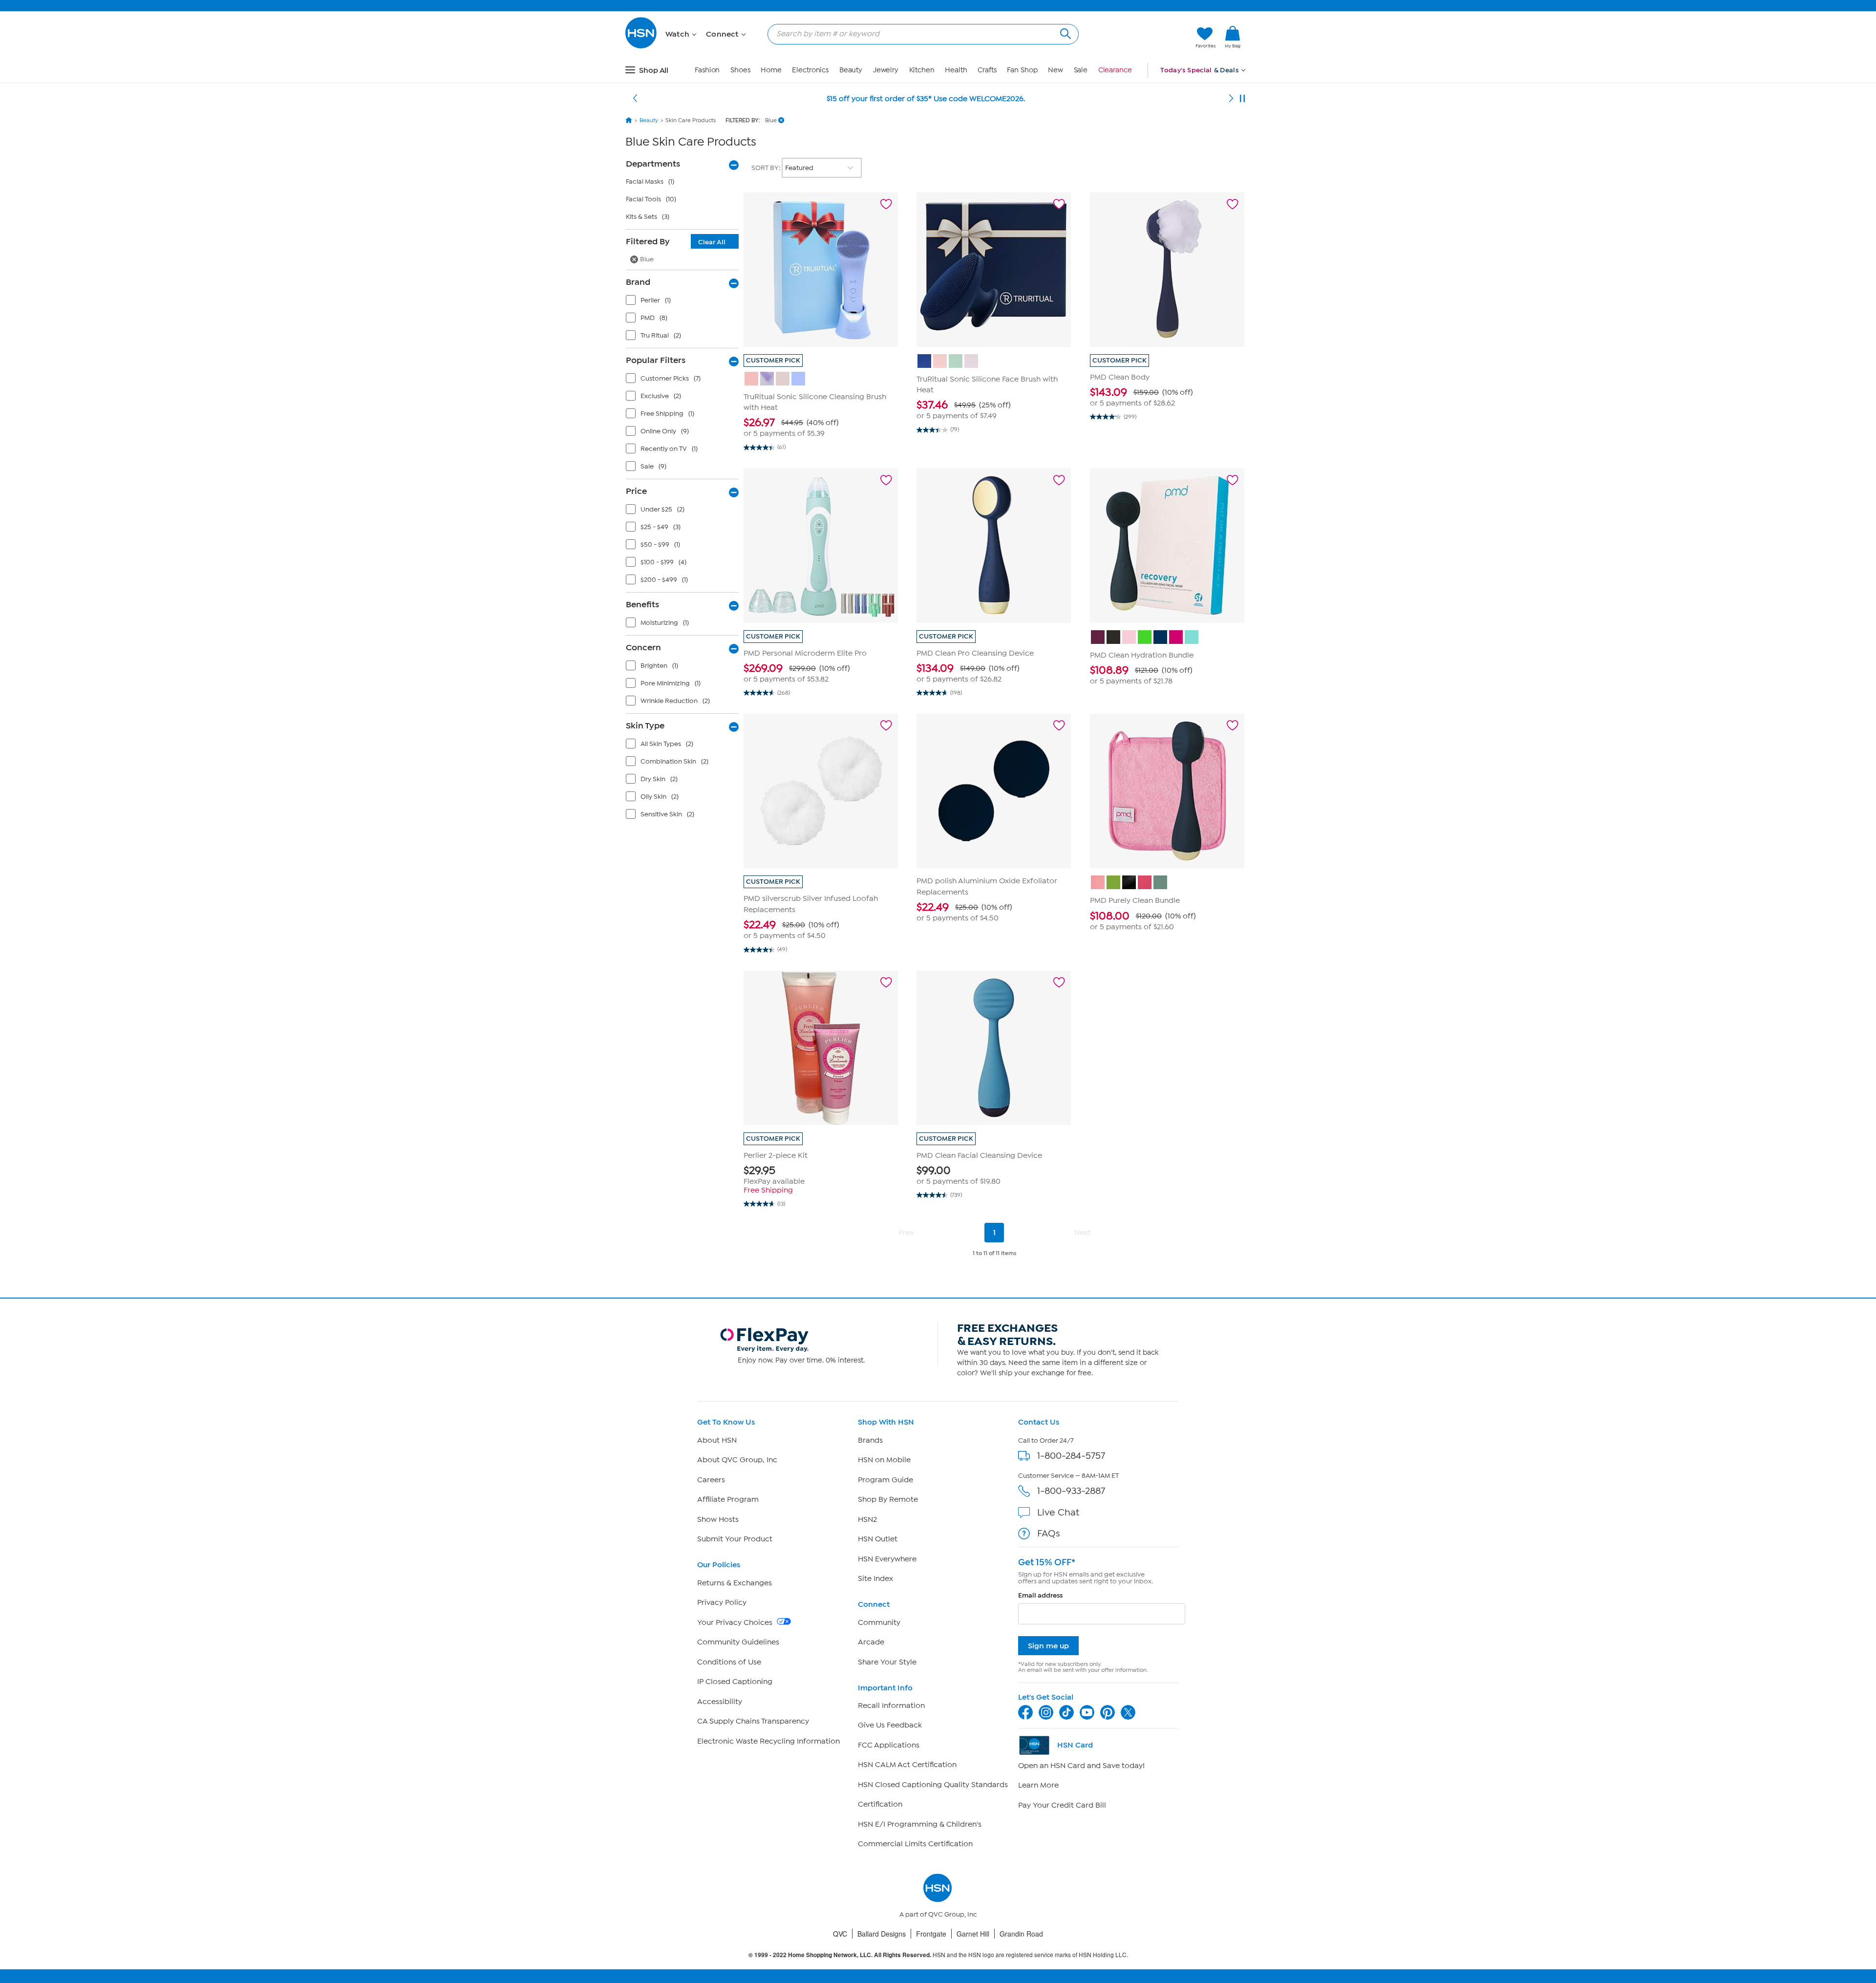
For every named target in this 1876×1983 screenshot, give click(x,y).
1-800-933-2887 (1071, 1491)
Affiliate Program (728, 1499)
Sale (1081, 70)
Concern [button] (643, 647)
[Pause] (1242, 99)
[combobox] (919, 34)
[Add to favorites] (886, 204)
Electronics (810, 70)
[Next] (1231, 99)
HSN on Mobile (884, 1460)
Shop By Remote (888, 1499)
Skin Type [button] (645, 725)
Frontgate (931, 1934)
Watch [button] (678, 34)
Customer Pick (773, 360)
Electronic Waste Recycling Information (768, 1741)
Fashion (707, 70)
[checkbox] (684, 302)
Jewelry (886, 70)
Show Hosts (718, 1519)
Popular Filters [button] (656, 360)
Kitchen (922, 70)
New (1055, 70)
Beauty (851, 70)
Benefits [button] (642, 604)
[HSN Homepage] (629, 120)
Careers (711, 1480)
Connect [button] (723, 34)
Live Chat (1058, 1512)
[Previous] (635, 99)
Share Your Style (887, 1662)
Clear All (712, 242)
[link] (1233, 38)
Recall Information (891, 1706)
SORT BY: (767, 168)
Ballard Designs (882, 1934)
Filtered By (676, 241)
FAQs (1049, 1533)
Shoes (740, 70)
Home (771, 70)
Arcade (871, 1642)
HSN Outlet (878, 1539)
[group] (821, 427)
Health (956, 70)
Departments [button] (653, 164)
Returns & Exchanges (735, 1583)
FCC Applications (889, 1745)
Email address (1040, 1595)
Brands (870, 1440)
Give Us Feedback (890, 1725)
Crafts (987, 70)
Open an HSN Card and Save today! (1081, 1766)
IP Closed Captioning (735, 1682)
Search (1064, 32)
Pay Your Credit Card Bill (1062, 1805)
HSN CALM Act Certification (907, 1765)
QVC (840, 1934)
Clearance (1115, 70)
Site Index (875, 1578)
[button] (1142, 38)
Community (879, 1622)
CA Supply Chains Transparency (753, 1721)
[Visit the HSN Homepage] (641, 47)
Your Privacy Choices (736, 1622)
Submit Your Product (735, 1539)
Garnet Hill (973, 1934)
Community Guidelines (738, 1642)
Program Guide (885, 1480)
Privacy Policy (722, 1602)
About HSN (717, 1440)
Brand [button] (638, 282)
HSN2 (867, 1519)
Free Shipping (768, 1190)
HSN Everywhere (887, 1559)
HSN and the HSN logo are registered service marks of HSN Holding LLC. (938, 1955)
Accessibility (720, 1702)
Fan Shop (1022, 70)
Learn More (1038, 1785)
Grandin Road (1021, 1934)
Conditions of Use (729, 1662)
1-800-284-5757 (1071, 1456)
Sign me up (1048, 1646)
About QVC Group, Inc (737, 1460)
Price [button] (636, 491)
